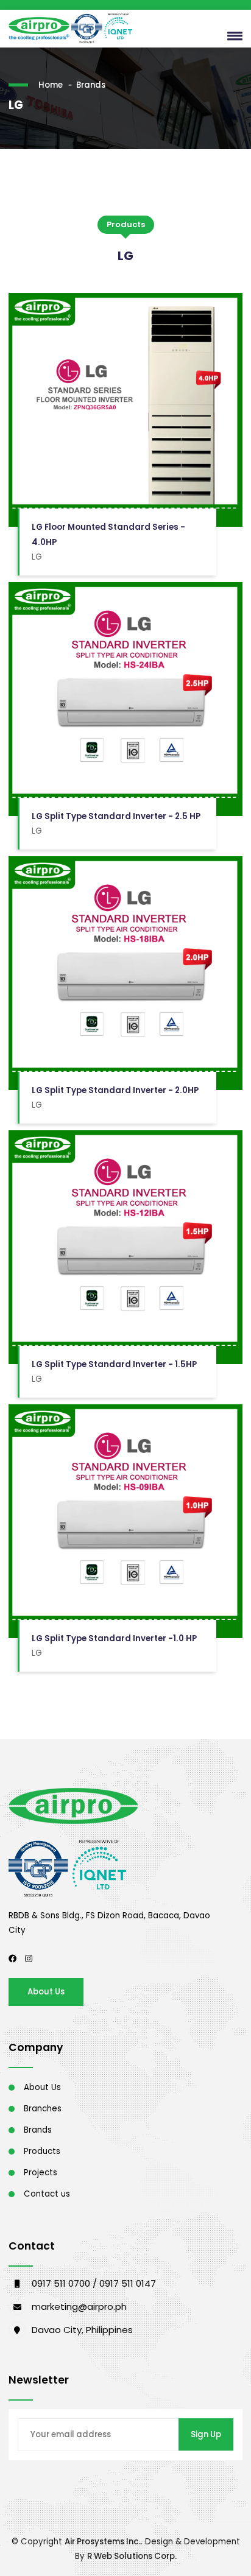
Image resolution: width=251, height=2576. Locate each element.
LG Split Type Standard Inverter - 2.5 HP (116, 816)
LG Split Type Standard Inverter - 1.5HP (114, 1364)
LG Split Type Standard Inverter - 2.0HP (115, 1090)
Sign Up (206, 2434)
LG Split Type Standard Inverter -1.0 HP (114, 1638)
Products (42, 2151)
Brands (91, 85)
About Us (46, 1992)
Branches (43, 2109)
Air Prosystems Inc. (103, 2542)
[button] (232, 35)
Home (51, 85)
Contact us (47, 2194)
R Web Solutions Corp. (132, 2556)
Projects (41, 2173)
